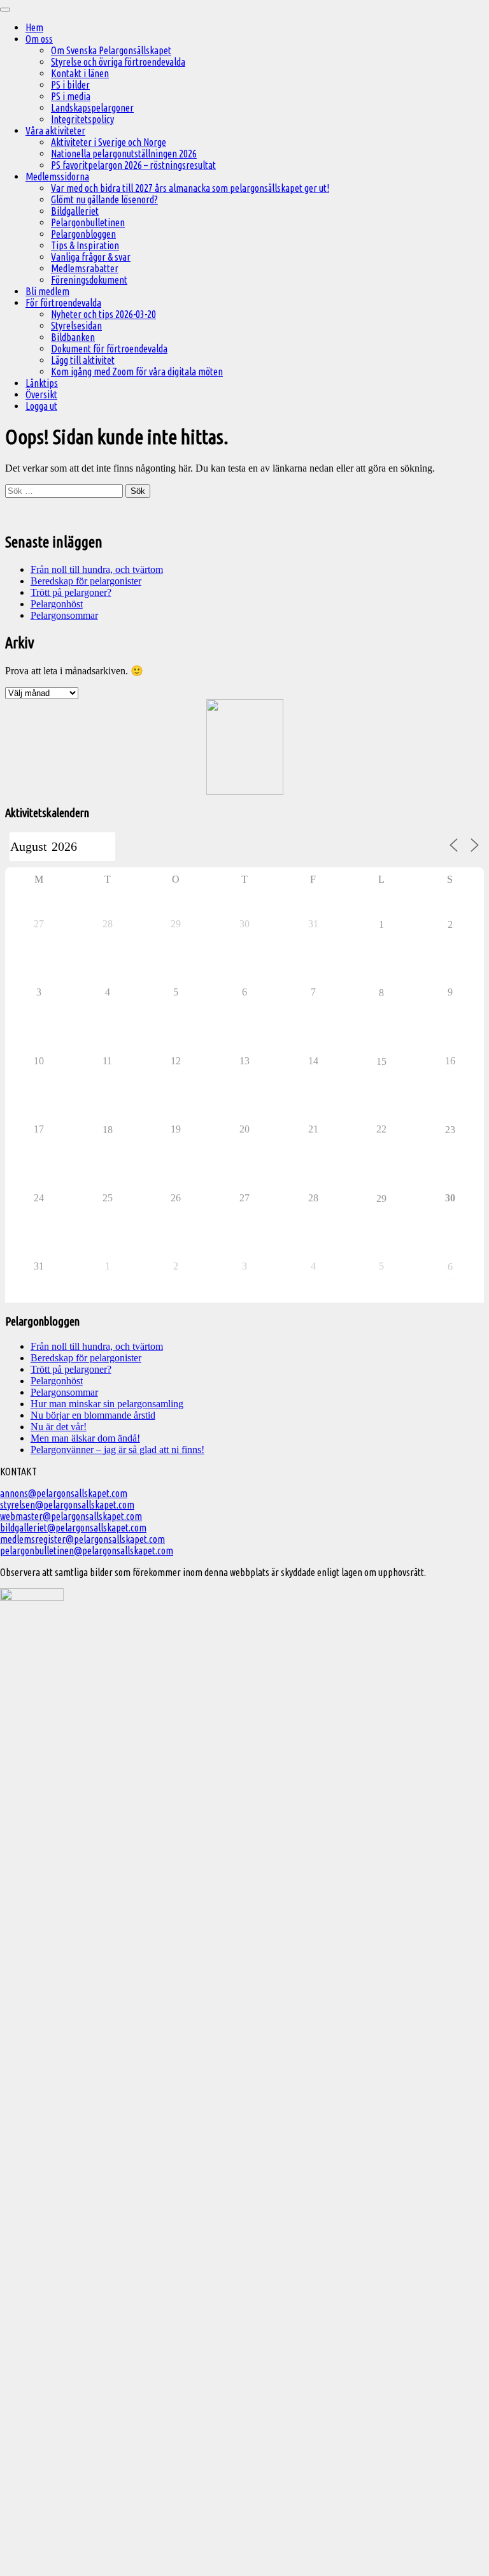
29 (381, 1198)
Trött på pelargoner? (71, 592)
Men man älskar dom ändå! (85, 1438)
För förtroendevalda (63, 303)
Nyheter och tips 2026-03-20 (103, 314)
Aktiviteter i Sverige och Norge (109, 142)
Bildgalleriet (75, 211)
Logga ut (41, 406)
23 (450, 1130)
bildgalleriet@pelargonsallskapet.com (73, 1528)
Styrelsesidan (76, 326)
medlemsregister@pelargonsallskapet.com (82, 1539)
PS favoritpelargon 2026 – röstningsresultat (133, 165)
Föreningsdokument (89, 280)
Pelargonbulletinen (88, 222)
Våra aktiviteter (55, 131)
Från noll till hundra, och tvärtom (97, 569)
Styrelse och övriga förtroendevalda (118, 62)
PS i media (71, 96)
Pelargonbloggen (83, 234)
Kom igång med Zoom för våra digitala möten (137, 372)
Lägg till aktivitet (83, 360)
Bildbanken (73, 337)
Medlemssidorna (57, 177)
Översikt (41, 394)
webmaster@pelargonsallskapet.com (71, 1516)
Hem (34, 27)
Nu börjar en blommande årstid (93, 1415)
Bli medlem (47, 291)
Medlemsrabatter (85, 268)
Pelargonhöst (57, 604)
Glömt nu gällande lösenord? (104, 199)
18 (108, 1130)
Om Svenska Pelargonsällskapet (111, 50)
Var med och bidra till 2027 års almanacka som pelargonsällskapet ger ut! (190, 188)
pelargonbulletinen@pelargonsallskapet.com (87, 1551)
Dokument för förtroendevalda (109, 349)
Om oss (39, 39)
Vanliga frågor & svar (91, 257)
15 (381, 1061)
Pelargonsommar (64, 615)
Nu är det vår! (59, 1427)
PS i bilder (70, 85)
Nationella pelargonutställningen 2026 (124, 154)
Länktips (42, 383)
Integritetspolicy (82, 119)
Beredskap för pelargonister (86, 581)
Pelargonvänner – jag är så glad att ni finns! (117, 1450)
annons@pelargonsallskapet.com (64, 1493)
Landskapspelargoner (92, 108)
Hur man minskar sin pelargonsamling (107, 1404)
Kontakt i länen (80, 73)
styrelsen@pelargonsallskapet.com (67, 1505)
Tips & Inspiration (85, 245)
